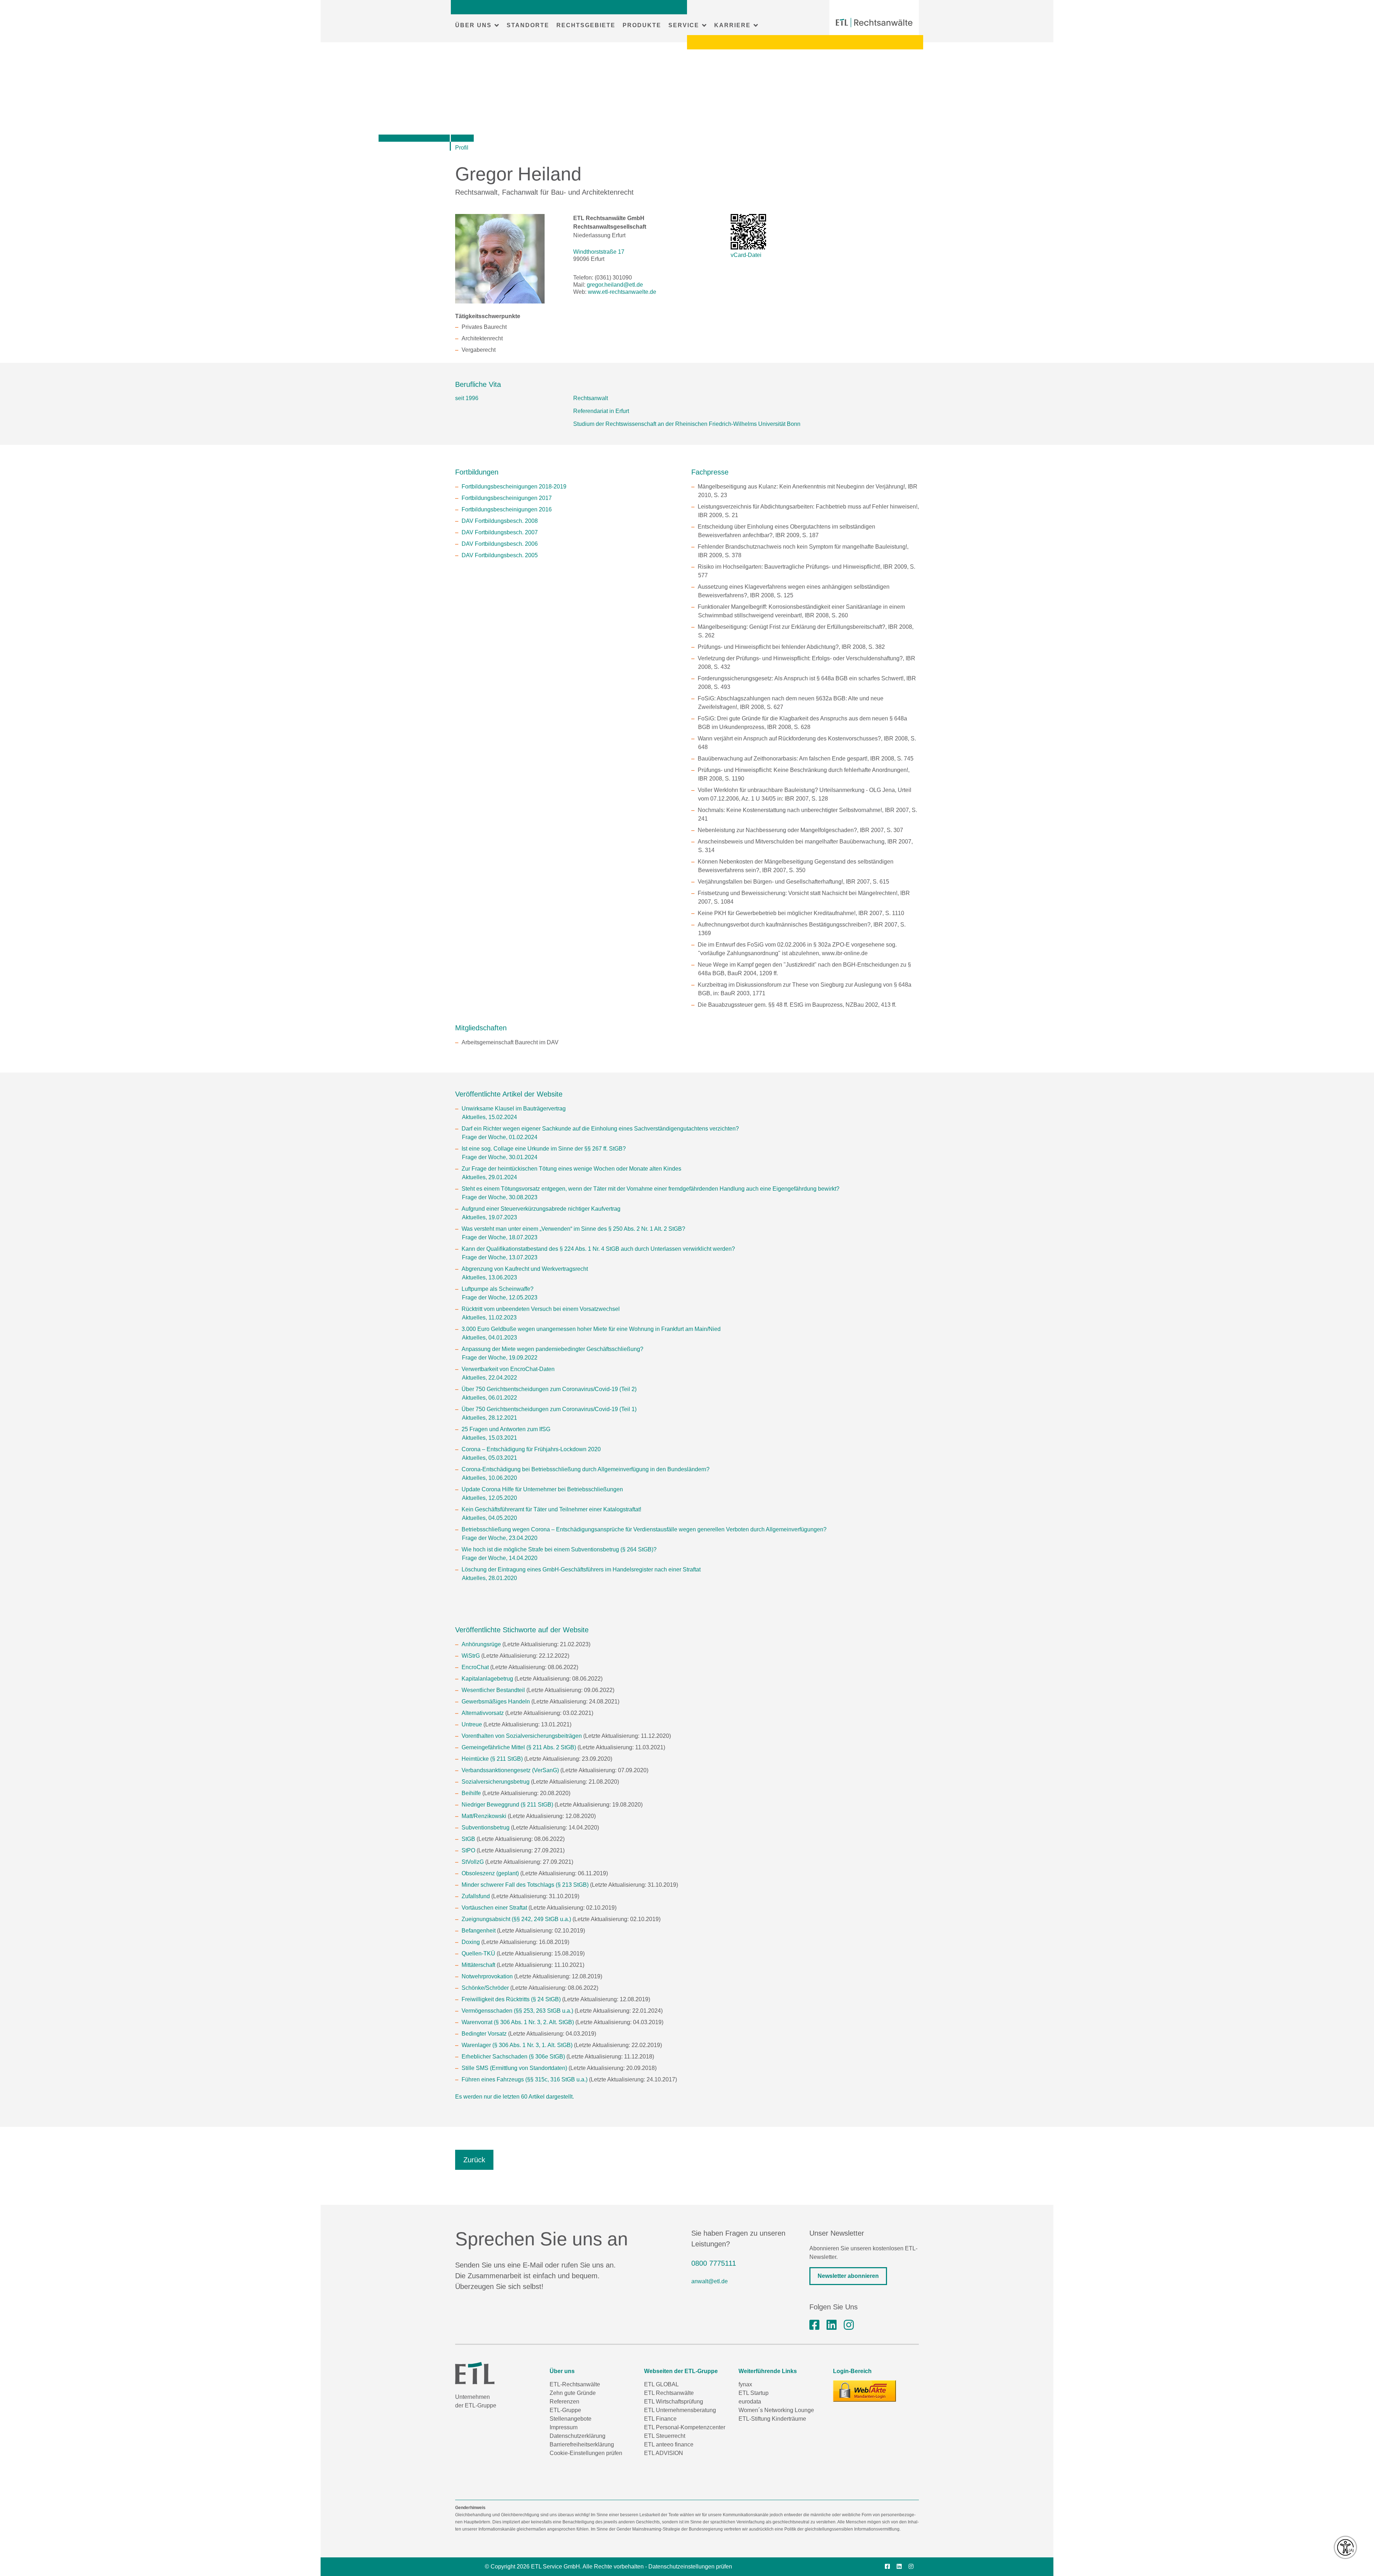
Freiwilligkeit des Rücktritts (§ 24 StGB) (511, 1999)
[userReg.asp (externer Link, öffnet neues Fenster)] (864, 2391)
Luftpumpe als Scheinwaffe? (498, 1289)
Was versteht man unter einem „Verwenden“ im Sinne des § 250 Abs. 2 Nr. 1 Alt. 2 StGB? (573, 1229)
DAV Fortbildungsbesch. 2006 (500, 544)
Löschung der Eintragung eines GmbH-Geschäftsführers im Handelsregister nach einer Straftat (581, 1569)
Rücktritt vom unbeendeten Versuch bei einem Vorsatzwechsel (541, 1309)
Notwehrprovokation (487, 1976)
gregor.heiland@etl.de (615, 285)
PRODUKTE (642, 25)
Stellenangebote (571, 2419)
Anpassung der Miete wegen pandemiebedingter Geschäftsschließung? (552, 1349)
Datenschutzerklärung (578, 2436)
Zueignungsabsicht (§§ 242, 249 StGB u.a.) (516, 1919)
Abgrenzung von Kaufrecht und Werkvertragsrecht (525, 1269)
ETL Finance (660, 2419)
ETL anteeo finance (669, 2444)
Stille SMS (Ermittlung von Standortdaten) (514, 2068)
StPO (468, 1850)
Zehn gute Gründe (573, 2393)
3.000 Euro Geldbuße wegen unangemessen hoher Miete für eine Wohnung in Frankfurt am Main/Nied (591, 1329)
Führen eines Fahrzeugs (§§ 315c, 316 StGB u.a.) (525, 2079)
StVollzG (473, 1862)
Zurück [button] (474, 2160)
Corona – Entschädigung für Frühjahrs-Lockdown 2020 (531, 1449)
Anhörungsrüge (481, 1644)
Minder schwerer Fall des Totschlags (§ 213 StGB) (525, 1885)
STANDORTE (528, 25)
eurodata (750, 2402)
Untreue (472, 1724)
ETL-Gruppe (565, 2410)
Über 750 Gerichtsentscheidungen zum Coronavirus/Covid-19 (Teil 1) (549, 1409)
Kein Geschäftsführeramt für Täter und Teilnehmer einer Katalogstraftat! (551, 1509)
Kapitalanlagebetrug (487, 1679)
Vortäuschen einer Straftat (494, 1908)
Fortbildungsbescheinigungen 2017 (507, 498)
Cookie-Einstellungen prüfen (586, 2453)
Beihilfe (471, 1793)
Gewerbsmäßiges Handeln (496, 1702)
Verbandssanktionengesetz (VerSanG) (510, 1770)
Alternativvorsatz (483, 1713)
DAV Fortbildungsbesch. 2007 (500, 532)
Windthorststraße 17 (599, 252)
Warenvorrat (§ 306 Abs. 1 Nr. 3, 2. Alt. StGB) (518, 2022)
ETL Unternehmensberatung (680, 2410)
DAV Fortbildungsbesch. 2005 (500, 555)
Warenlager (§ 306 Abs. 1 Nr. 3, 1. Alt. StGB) (517, 2045)
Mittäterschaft (478, 1965)
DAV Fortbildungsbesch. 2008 (500, 521)
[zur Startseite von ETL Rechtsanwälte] (874, 23)
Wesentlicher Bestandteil (493, 1690)
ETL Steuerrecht (665, 2436)
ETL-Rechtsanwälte (575, 2384)
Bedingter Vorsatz (484, 2034)
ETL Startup (754, 2393)
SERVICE (684, 25)
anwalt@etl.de (710, 2281)
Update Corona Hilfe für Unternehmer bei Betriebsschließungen (542, 1489)
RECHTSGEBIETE (586, 25)
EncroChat (475, 1667)
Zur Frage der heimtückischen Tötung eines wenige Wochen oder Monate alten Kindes (571, 1169)
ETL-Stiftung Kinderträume (772, 2419)
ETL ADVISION (664, 2453)
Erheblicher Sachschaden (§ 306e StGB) (513, 2057)
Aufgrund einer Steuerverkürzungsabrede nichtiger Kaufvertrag (541, 1209)
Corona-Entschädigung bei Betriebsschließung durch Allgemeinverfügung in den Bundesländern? (586, 1469)
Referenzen (564, 2402)
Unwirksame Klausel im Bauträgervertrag (514, 1109)
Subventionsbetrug (486, 1827)
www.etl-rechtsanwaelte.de (622, 292)
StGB (468, 1839)
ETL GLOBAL (661, 2384)
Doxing (471, 1942)
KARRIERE (732, 25)
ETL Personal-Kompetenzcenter (685, 2427)
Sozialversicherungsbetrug (496, 1782)
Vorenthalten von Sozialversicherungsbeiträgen (522, 1736)
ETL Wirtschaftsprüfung (674, 2402)
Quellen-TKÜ (478, 1953)
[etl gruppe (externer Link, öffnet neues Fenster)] (832, 2325)
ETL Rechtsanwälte (669, 2393)
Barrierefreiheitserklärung (582, 2444)
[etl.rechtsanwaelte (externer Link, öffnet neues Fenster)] (814, 2325)
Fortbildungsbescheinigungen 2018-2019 (514, 487)
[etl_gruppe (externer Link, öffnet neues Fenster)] (849, 2325)
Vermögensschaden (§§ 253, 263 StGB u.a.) (517, 2011)
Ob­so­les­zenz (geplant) (490, 1873)
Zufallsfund (476, 1896)
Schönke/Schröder (485, 1988)
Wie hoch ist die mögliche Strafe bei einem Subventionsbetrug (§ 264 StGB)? (559, 1549)
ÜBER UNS (473, 25)
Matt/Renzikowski (484, 1816)
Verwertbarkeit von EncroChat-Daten (508, 1369)
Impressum (564, 2427)
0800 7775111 (714, 2263)
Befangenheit (479, 1931)
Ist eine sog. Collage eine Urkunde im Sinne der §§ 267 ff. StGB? (544, 1149)
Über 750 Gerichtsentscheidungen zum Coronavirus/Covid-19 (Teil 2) (549, 1389)
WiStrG (471, 1656)
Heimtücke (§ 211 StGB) (492, 1759)
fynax (745, 2384)
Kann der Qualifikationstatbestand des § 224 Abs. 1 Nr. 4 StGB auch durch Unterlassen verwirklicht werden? (598, 1249)
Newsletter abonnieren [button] (848, 2276)
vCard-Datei (746, 255)
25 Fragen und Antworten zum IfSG (506, 1429)
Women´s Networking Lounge (776, 2410)
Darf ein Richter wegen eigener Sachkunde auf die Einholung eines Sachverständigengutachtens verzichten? (600, 1129)
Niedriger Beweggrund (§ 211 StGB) (507, 1805)
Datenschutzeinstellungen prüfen (690, 2567)
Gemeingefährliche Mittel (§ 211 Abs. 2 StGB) (519, 1747)
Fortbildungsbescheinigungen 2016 (507, 509)
